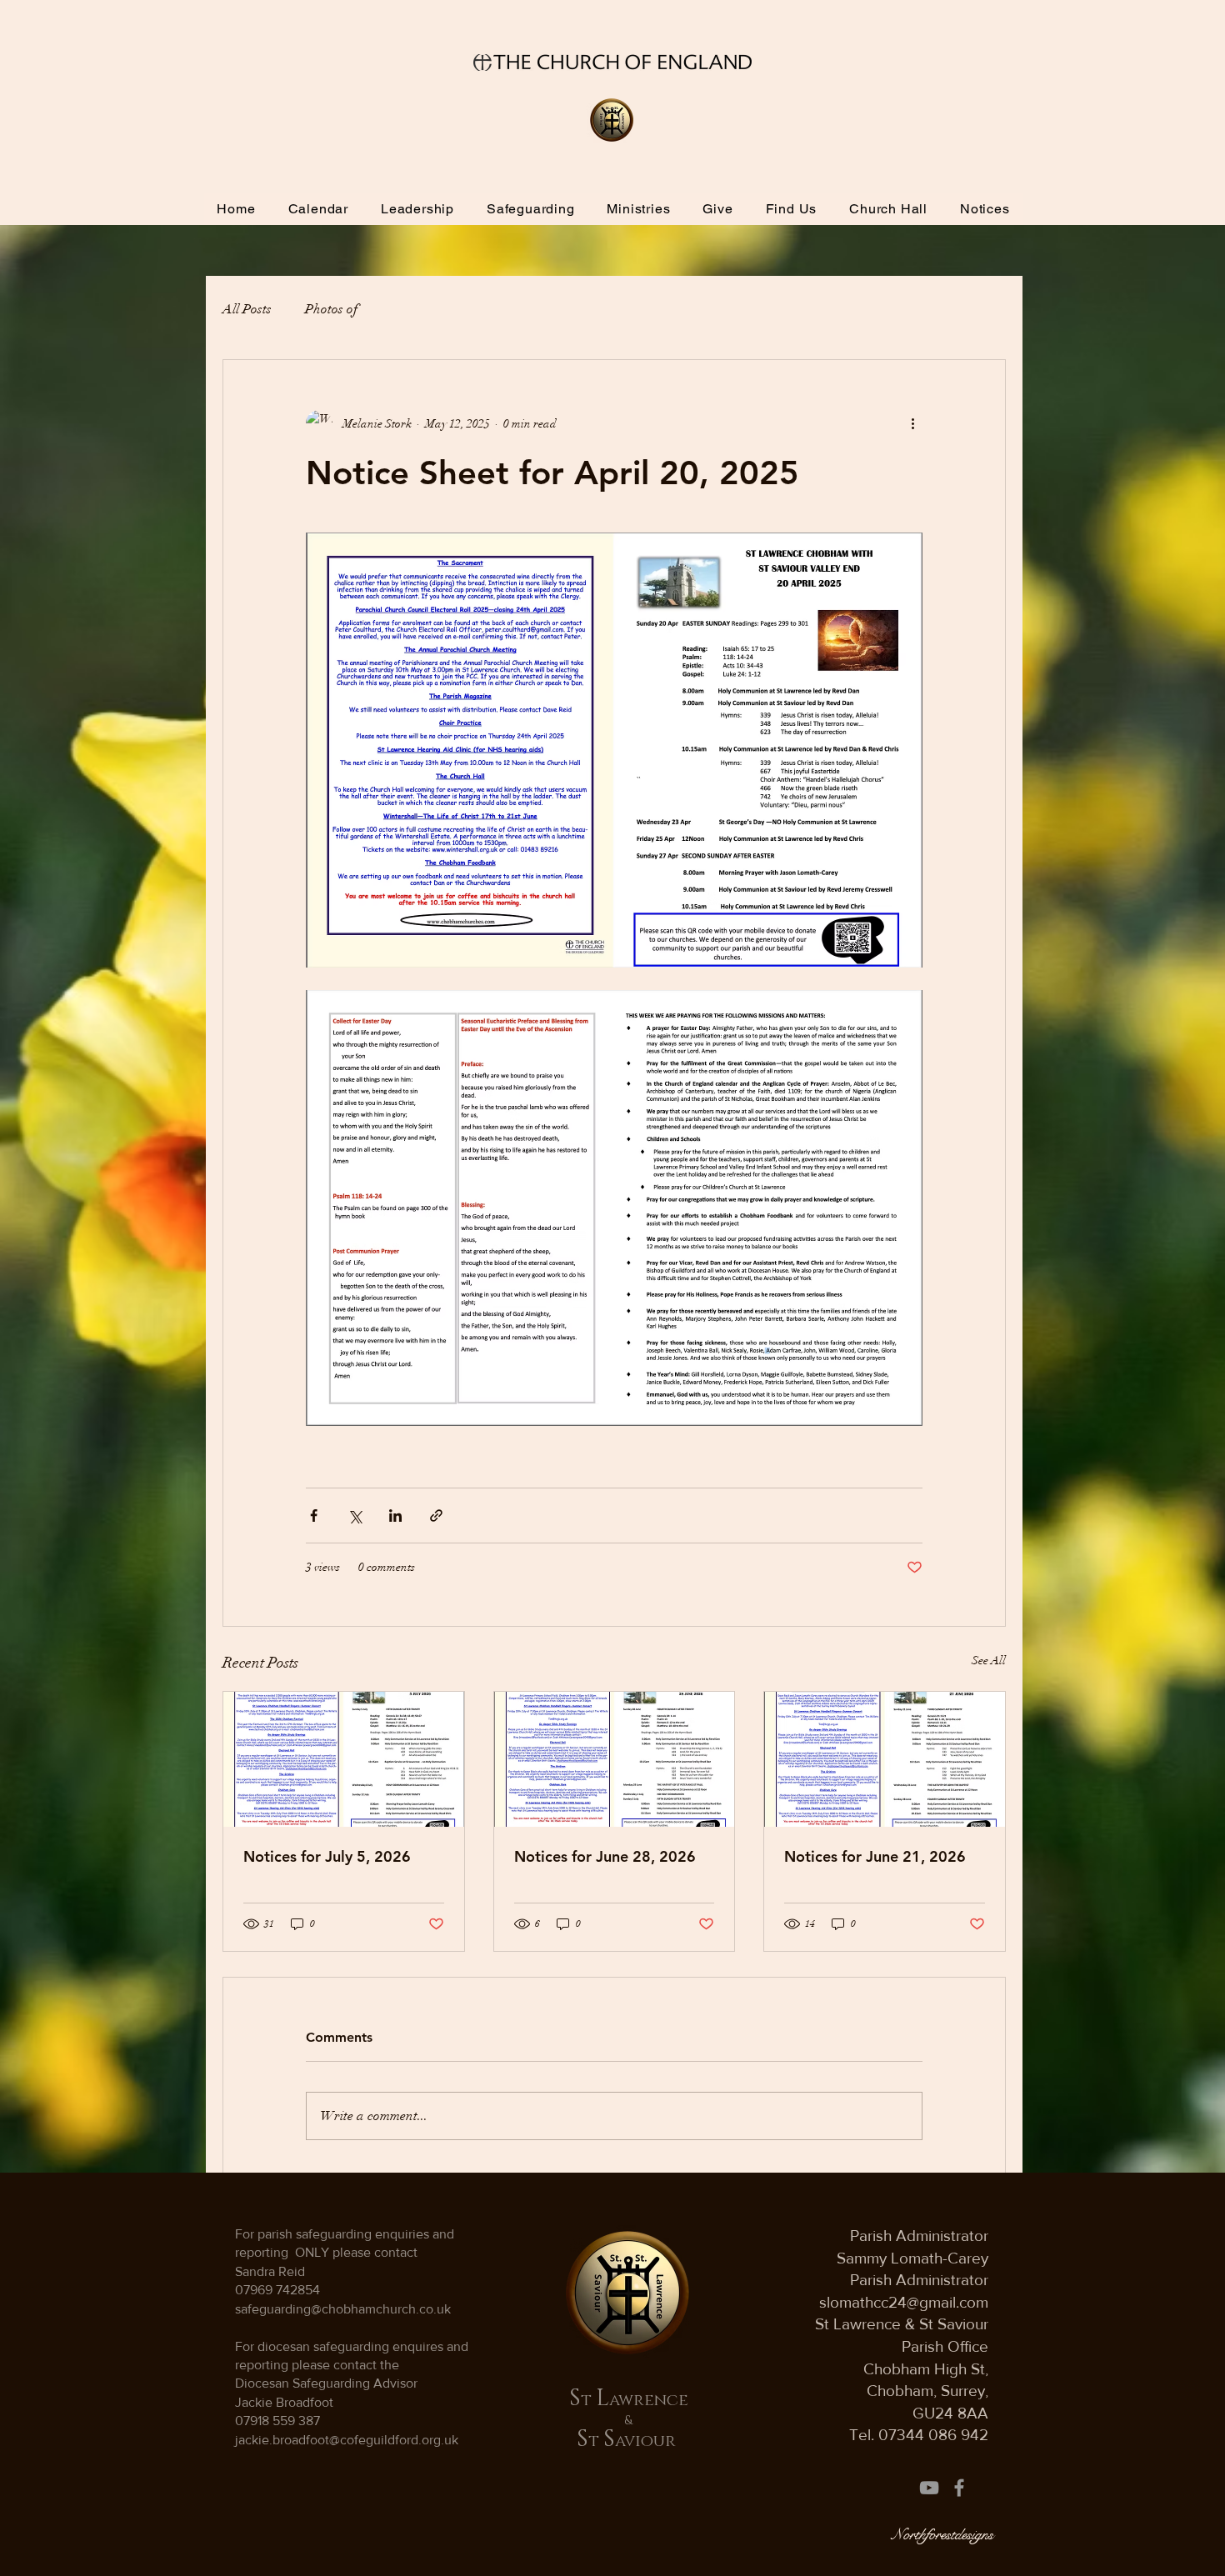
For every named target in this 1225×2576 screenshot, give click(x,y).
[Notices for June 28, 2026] (615, 1759)
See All (989, 1661)
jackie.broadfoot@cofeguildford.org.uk (347, 2440)
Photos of (331, 309)
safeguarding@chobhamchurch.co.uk (343, 2309)
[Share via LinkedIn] (395, 1516)
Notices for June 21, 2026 (875, 1856)
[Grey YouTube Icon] (929, 2488)
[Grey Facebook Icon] (959, 2488)
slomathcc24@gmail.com (904, 2302)
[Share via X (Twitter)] (355, 1516)
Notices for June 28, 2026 (605, 1856)
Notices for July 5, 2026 (327, 1856)
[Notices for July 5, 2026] (344, 1759)
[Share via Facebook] (314, 1516)
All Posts (247, 309)
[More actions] (912, 423)
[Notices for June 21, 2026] (885, 1759)
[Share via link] (436, 1516)
